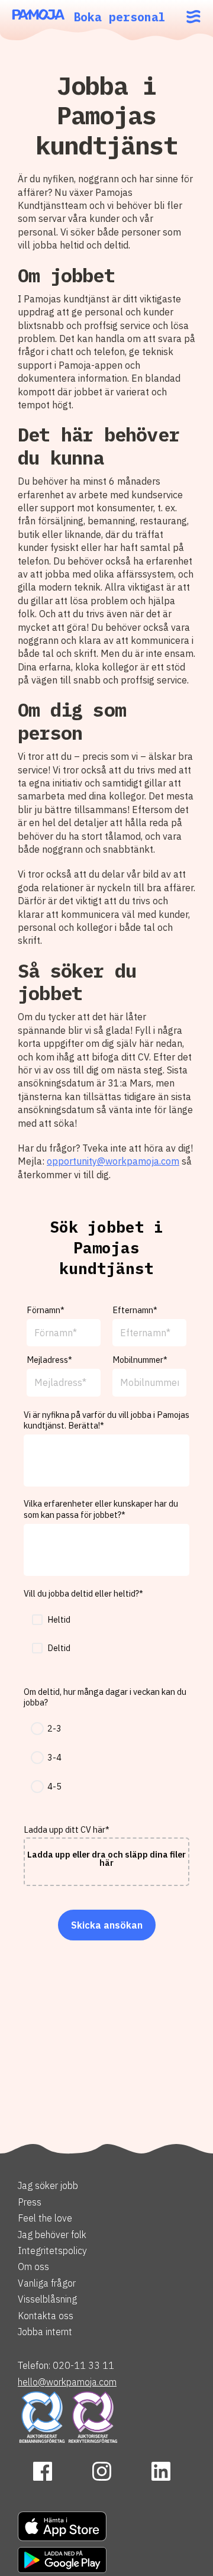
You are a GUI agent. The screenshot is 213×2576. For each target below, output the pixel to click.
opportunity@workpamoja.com (113, 1161)
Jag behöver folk (52, 2235)
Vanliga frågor (47, 2283)
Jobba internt (45, 2332)
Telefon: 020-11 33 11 (66, 2365)
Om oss (33, 2267)
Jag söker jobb (48, 2185)
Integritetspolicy (52, 2251)
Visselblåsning (47, 2299)
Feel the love (45, 2218)
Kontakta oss (46, 2316)
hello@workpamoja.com (67, 2382)
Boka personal (120, 17)
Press (30, 2202)
